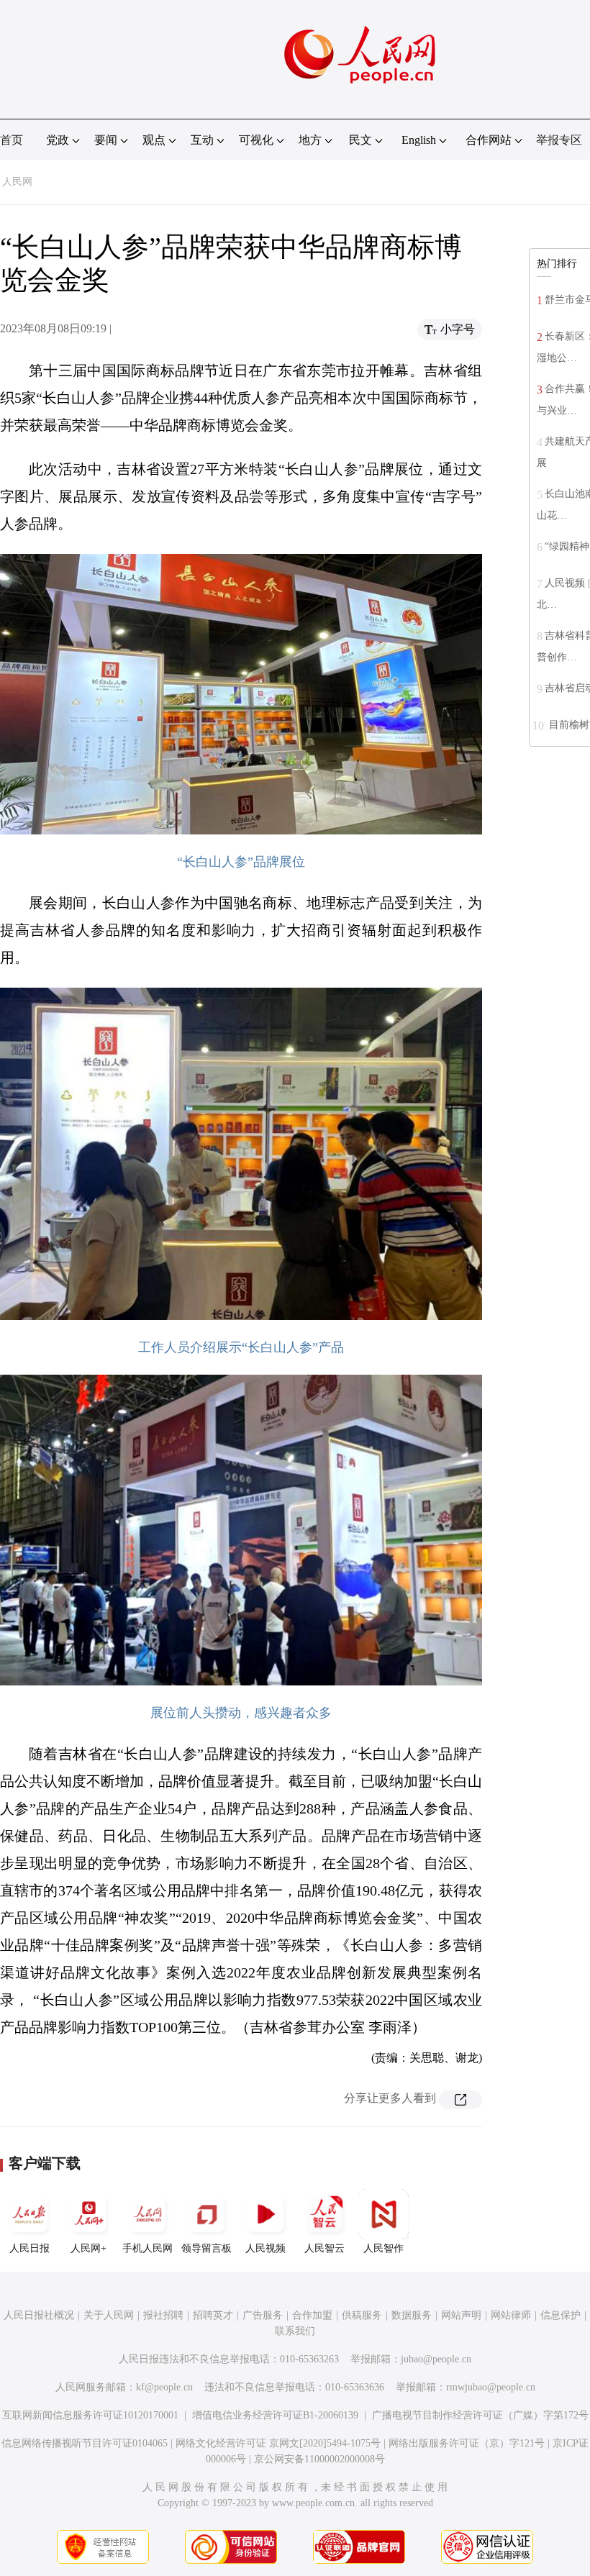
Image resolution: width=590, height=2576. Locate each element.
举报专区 (559, 140)
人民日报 (29, 2248)
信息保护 (560, 2315)
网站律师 (511, 2315)
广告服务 (263, 2315)
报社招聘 (163, 2315)
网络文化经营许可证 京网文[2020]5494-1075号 (278, 2443)
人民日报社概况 (39, 2315)
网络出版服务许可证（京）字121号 (467, 2443)
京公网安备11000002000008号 (319, 2459)
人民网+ (88, 2248)
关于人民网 (109, 2315)
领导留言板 (206, 2248)
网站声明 (461, 2315)
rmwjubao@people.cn (491, 2387)
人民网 (17, 182)
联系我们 (295, 2331)
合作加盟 (312, 2315)
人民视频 (265, 2248)
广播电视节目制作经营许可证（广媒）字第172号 (480, 2415)
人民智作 (383, 2248)
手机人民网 (147, 2248)
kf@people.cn (164, 2387)
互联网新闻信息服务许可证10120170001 (90, 2415)
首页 (12, 140)
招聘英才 (213, 2315)
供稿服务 (362, 2315)
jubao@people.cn (436, 2359)
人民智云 (324, 2248)
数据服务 (412, 2315)
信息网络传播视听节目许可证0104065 (85, 2443)
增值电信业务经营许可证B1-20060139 (275, 2415)
